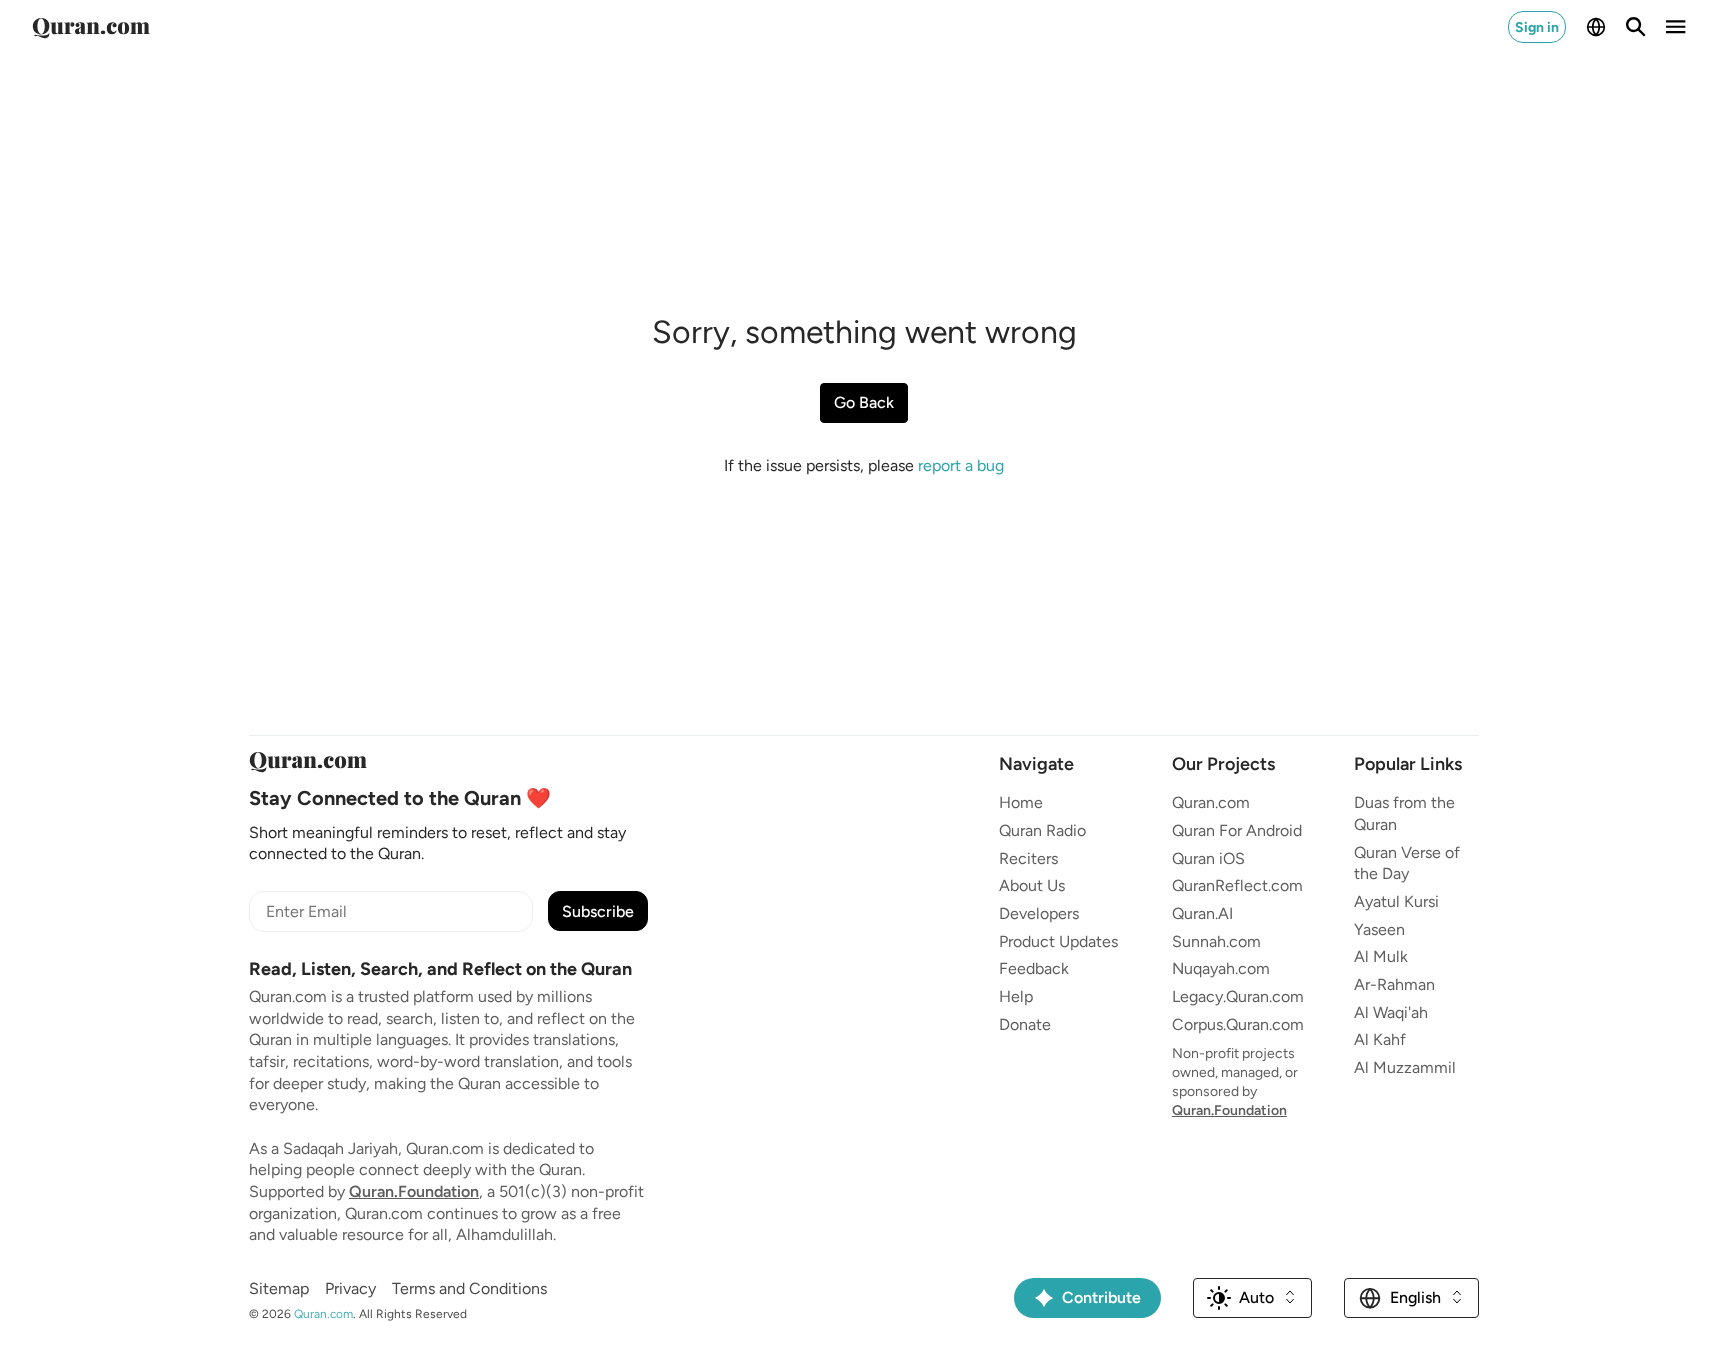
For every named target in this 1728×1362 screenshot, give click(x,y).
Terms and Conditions (469, 1288)
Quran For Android (1237, 830)
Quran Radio (1042, 830)
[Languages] (1596, 27)
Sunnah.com (1216, 941)
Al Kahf (1380, 1039)
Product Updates (1058, 941)
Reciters (1028, 858)
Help (1016, 996)
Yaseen (1379, 929)
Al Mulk (1381, 956)
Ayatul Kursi (1396, 901)
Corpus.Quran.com (1238, 1024)
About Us (1032, 885)
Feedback (1034, 968)
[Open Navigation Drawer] (1676, 27)
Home (1021, 802)
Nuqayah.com (1221, 968)
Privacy (350, 1288)
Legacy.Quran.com (1238, 996)
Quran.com (1211, 802)
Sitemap (279, 1288)
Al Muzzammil (1405, 1067)
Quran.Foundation (414, 1191)
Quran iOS (1208, 858)
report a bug (961, 465)
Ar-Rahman (1394, 984)
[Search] (1636, 27)
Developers (1039, 913)
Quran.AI (1202, 913)
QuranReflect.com (1237, 885)
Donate (1025, 1024)
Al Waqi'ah (1391, 1012)
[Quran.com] (91, 27)
